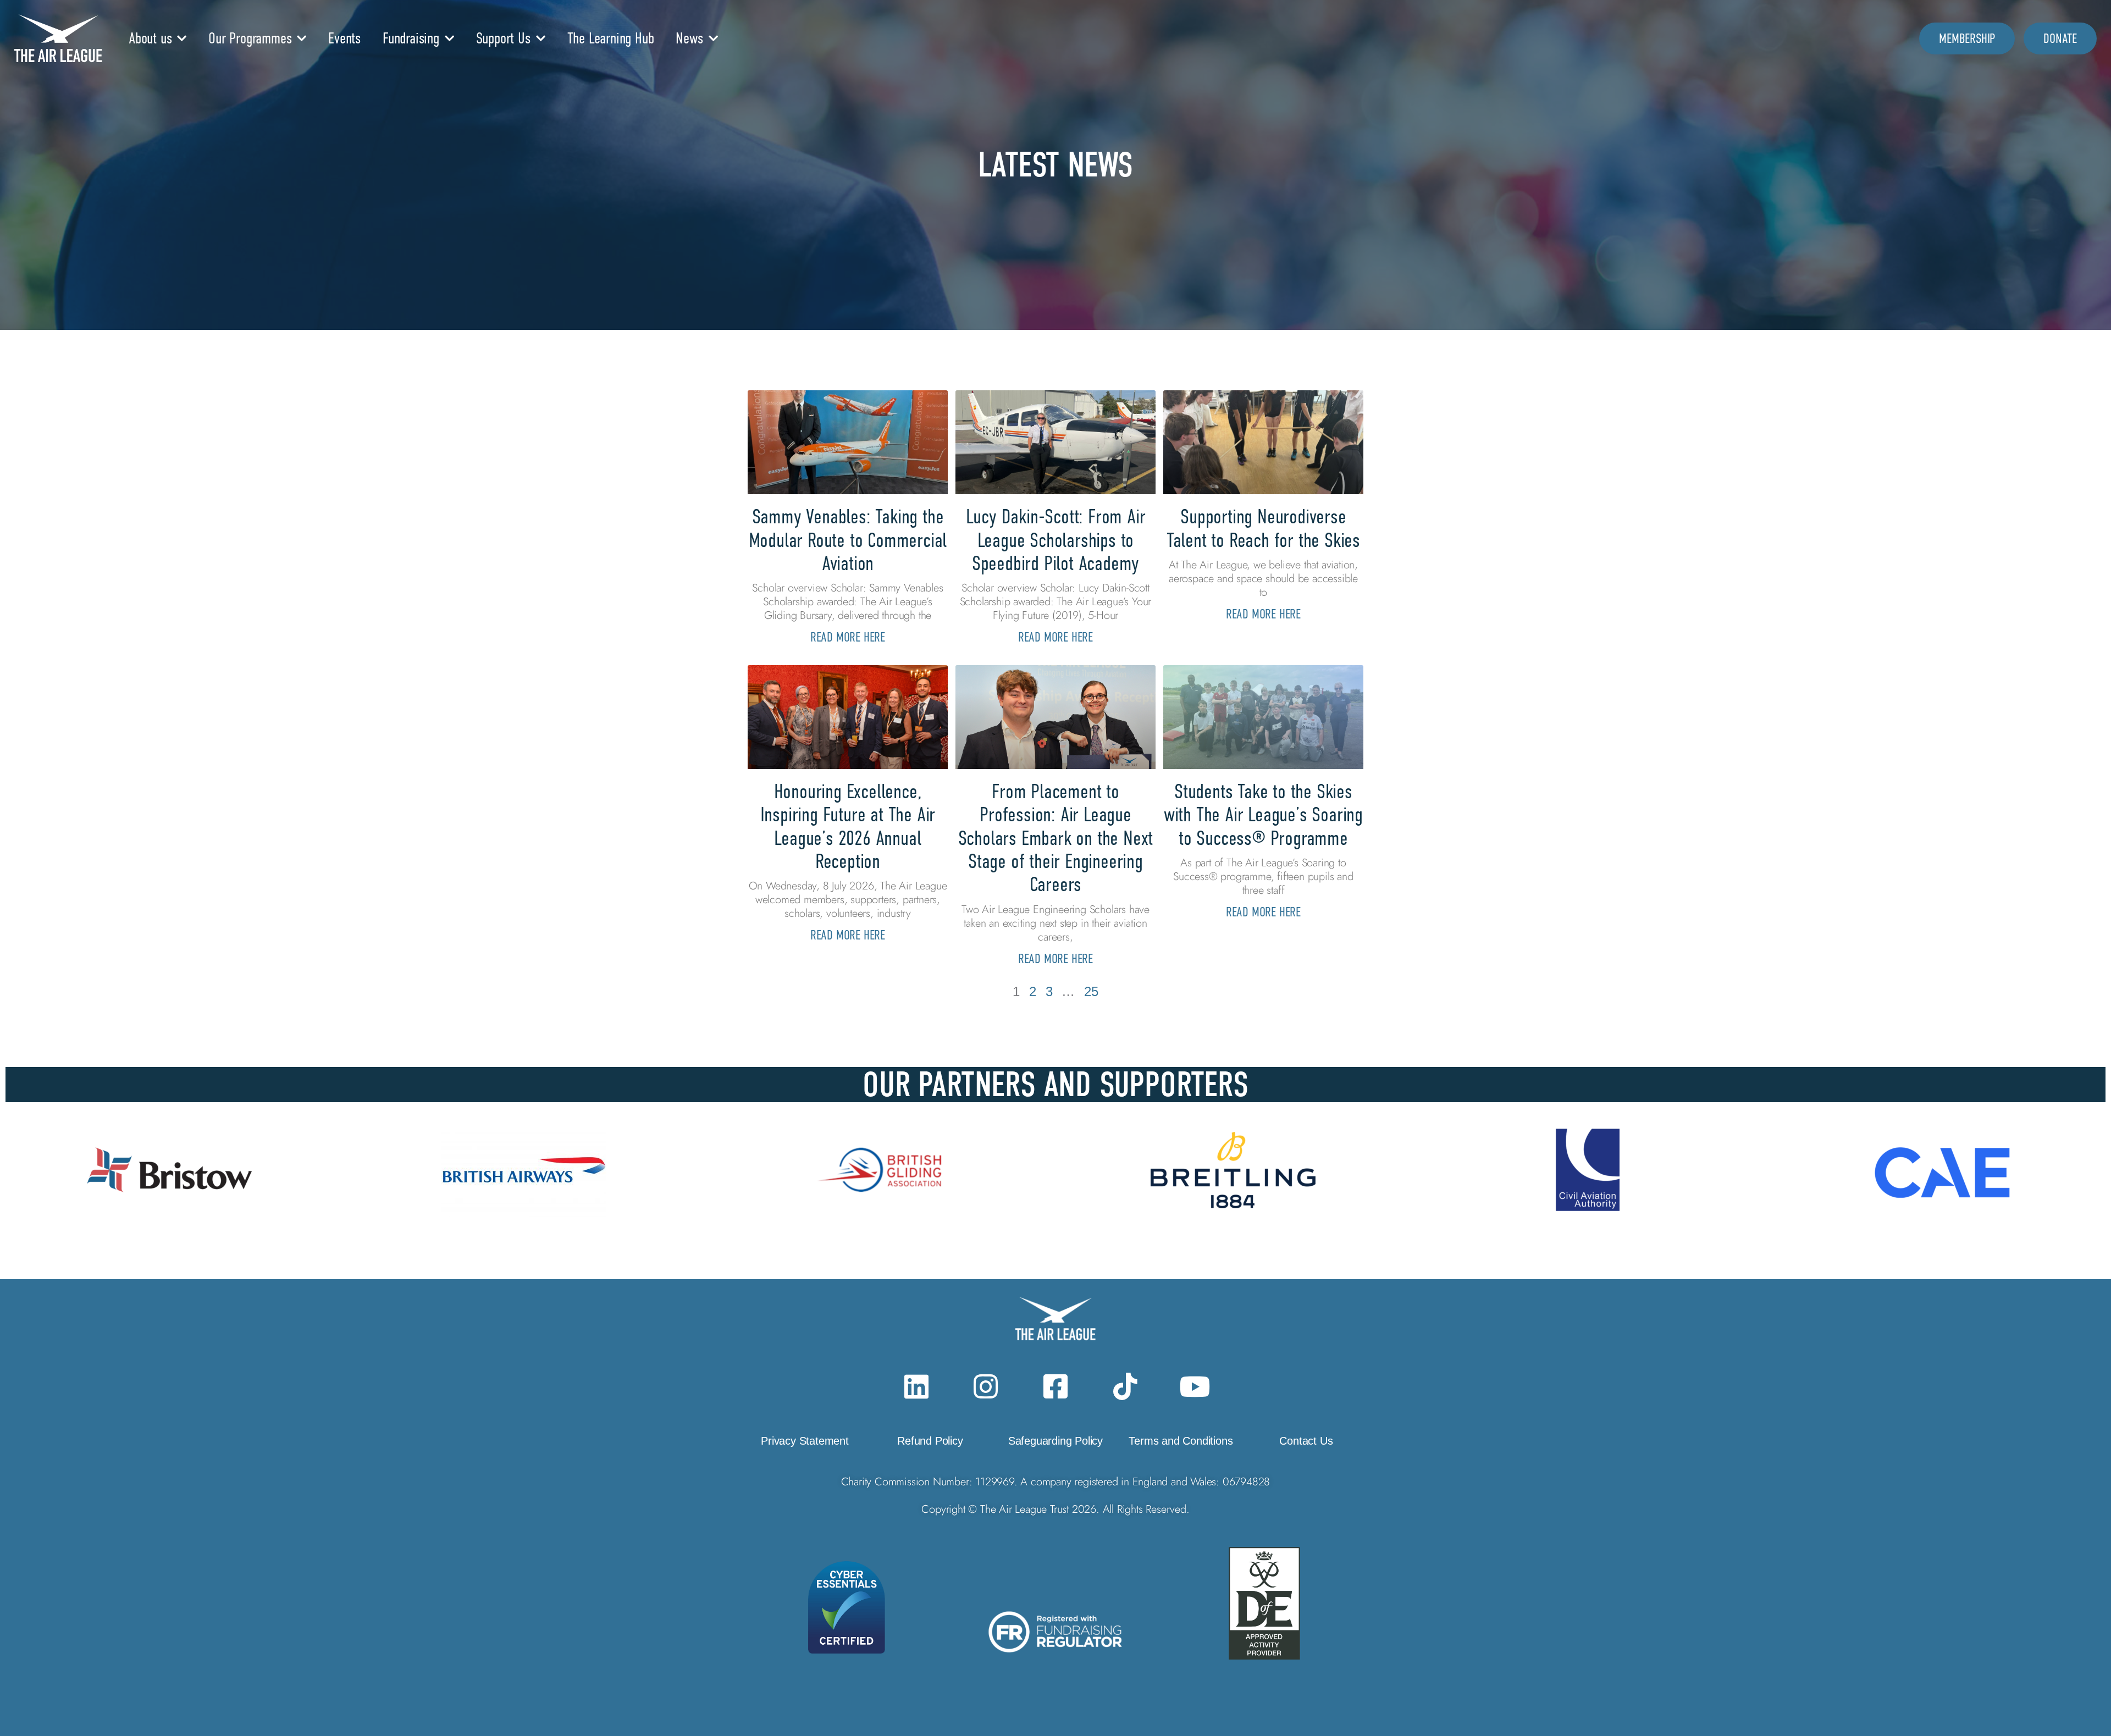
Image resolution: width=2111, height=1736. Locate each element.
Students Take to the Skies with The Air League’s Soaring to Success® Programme (1263, 815)
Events (344, 38)
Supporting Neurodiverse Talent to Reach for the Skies (1263, 528)
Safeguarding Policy (1055, 1441)
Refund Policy (930, 1441)
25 (1091, 991)
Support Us (503, 38)
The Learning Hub (611, 38)
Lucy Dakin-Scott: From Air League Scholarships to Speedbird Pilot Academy (1056, 540)
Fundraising (411, 38)
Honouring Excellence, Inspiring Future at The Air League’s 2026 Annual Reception (848, 826)
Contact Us (1306, 1441)
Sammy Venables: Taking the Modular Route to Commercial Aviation (848, 540)
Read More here (848, 637)
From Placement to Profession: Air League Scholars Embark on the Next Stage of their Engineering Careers (1056, 838)
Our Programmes (250, 38)
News (689, 38)
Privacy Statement (805, 1441)
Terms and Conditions (1181, 1441)
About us (150, 38)
